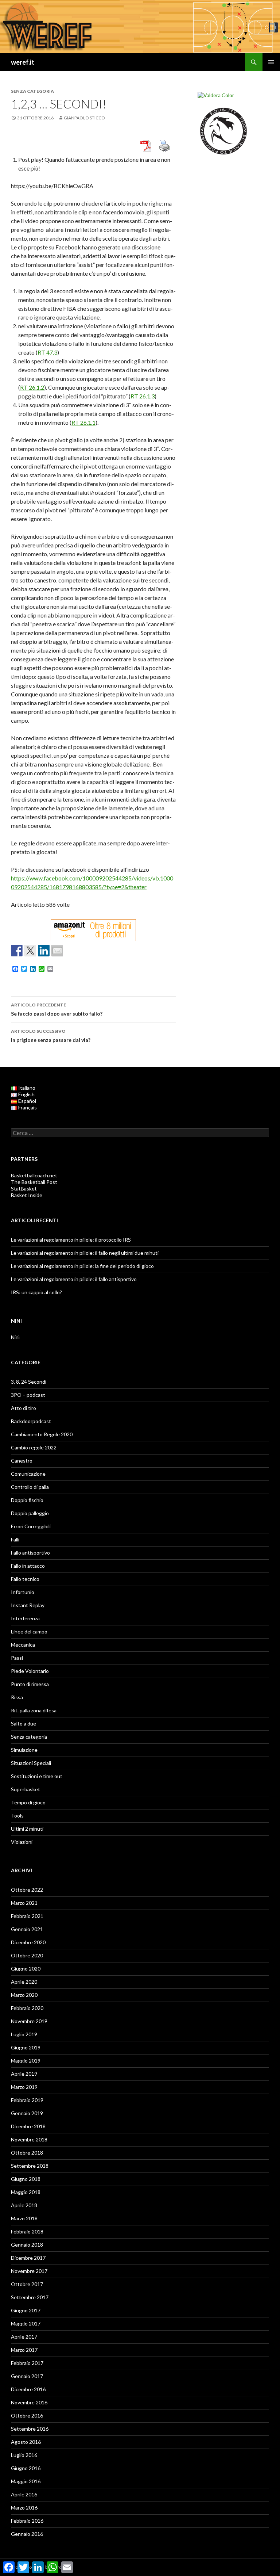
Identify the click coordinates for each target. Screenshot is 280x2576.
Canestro (22, 1461)
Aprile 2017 (24, 2337)
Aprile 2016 (24, 2494)
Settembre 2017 (30, 2297)
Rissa (17, 1697)
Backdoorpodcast (31, 1421)
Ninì (15, 1337)
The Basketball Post (34, 1182)
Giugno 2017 (26, 2310)
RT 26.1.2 (32, 387)
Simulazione (24, 1750)
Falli (15, 1539)
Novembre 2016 (29, 2402)
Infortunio (23, 1592)
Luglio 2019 (24, 2034)
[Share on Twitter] (30, 951)
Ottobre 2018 (27, 2153)
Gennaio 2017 (27, 2376)
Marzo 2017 (24, 2350)
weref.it (23, 62)
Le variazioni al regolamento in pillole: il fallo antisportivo (74, 1279)
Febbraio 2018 (27, 2231)
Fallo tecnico (25, 1579)
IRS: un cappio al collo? (36, 1292)
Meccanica (23, 1645)
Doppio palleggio (30, 1513)
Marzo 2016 (24, 2508)
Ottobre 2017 (27, 2284)
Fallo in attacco (28, 1566)
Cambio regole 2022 (34, 1447)
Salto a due (24, 1723)
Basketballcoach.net (34, 1175)
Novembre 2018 (29, 2139)
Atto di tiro (24, 1408)
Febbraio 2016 (27, 2521)
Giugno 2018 (26, 2179)
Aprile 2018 (24, 2205)
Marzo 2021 (24, 1903)
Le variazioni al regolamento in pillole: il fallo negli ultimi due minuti (85, 1253)
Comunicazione (28, 1474)
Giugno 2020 (26, 1969)
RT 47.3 (47, 352)
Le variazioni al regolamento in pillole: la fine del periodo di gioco (82, 1266)
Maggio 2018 (26, 2192)
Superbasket (26, 1789)
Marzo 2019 (24, 2087)
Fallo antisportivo (30, 1553)
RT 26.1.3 (143, 396)
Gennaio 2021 (27, 1929)
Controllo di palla (30, 1487)
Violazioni (22, 1842)
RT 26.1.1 (83, 422)
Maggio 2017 (26, 2323)
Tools (17, 1816)
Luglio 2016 (24, 2455)
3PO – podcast (28, 1395)
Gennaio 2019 (27, 2113)
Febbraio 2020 (27, 2008)
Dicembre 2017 (28, 2258)
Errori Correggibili (31, 1526)
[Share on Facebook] (17, 951)
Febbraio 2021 (27, 1916)
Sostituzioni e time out (37, 1776)
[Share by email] (57, 951)
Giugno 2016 (26, 2468)
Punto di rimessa (30, 1684)
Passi (17, 1658)
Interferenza (25, 1618)
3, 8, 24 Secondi (29, 1382)
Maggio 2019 (26, 2061)
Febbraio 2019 (27, 2100)
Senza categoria (29, 1737)
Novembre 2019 (29, 2021)
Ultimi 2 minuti (27, 1829)
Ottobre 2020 (27, 1955)
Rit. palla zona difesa (34, 1710)
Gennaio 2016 (27, 2534)
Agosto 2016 (26, 2442)
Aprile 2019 (24, 2074)
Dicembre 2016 (28, 2389)
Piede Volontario (30, 1671)
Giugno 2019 (26, 2047)
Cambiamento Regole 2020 (42, 1434)
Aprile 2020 (24, 1982)
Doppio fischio (27, 1500)
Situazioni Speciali (31, 1763)
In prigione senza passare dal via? (51, 1036)
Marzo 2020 (24, 1995)
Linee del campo (29, 1631)
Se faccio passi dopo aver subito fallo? (57, 1009)
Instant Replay (28, 1605)
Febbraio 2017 (27, 2363)
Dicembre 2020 (28, 1942)
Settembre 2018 (30, 2166)
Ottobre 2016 (27, 2416)
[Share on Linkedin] (44, 951)
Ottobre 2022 (27, 1890)
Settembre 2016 (30, 2429)
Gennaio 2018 (27, 2245)
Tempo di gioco (28, 1802)
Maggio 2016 (26, 2481)
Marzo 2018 (24, 2218)
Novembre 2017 (29, 2271)
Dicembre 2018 (28, 2126)
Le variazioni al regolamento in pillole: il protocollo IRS (71, 1240)
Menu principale (271, 62)
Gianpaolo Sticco (84, 118)
